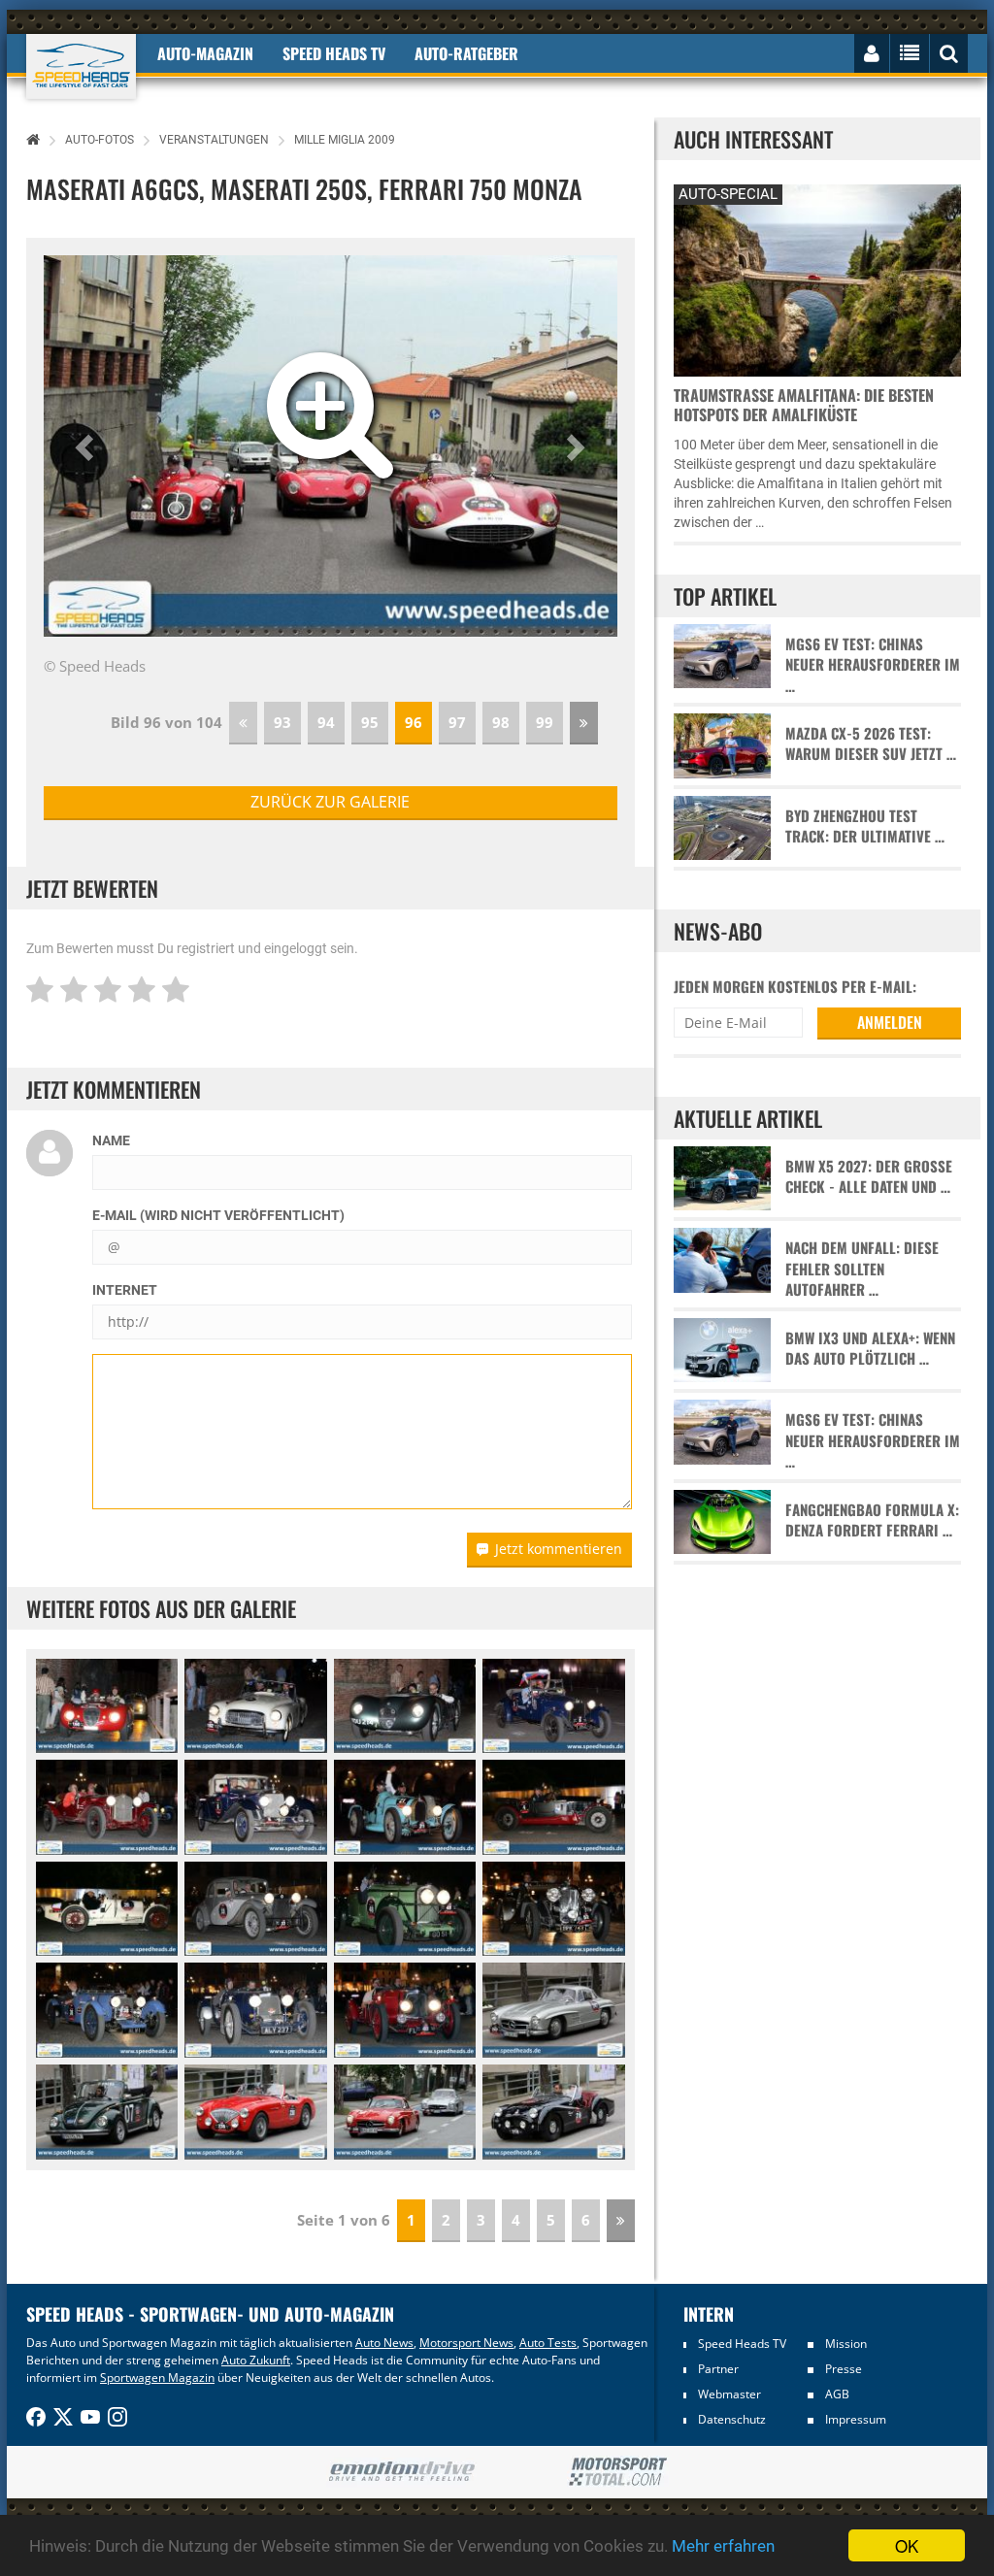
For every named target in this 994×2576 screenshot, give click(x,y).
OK (907, 2545)
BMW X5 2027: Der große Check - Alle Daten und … (869, 1176)
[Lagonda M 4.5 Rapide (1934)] (553, 1909)
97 (457, 722)
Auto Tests (548, 2343)
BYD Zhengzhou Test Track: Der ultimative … (865, 826)
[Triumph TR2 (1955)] (553, 2112)
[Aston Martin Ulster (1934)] (405, 2010)
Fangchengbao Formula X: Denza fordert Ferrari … (872, 1520)
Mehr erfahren (723, 2546)
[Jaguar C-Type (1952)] (405, 1706)
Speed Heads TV (742, 2344)
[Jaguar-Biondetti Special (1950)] (107, 1706)
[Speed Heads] (81, 66)
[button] (87, 446)
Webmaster (729, 2394)
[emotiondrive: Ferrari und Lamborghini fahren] (401, 2473)
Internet (125, 1290)
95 (370, 722)
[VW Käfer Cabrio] (107, 2112)
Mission (846, 2344)
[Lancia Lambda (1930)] (255, 1909)
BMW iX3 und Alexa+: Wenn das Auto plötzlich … (870, 1348)
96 (414, 722)
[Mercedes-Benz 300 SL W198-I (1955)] (553, 2010)
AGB (837, 2394)
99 (545, 722)
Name (111, 1140)
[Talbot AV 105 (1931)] (405, 1909)
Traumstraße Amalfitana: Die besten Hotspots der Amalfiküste (804, 405)
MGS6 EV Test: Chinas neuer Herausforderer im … (873, 665)
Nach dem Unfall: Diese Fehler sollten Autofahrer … (862, 1269)
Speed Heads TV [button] (334, 53)
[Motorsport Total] (618, 2472)
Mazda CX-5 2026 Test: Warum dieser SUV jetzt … (871, 743)
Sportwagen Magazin (157, 2378)
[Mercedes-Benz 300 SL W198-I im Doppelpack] (405, 2112)
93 (282, 722)
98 (501, 722)
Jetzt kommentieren (559, 1549)
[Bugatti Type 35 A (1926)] (107, 1909)
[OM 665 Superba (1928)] (553, 1807)
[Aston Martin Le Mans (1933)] (107, 2010)
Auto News (384, 2343)
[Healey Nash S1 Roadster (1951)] (255, 1706)
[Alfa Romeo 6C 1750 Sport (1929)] (255, 1807)
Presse (844, 2369)
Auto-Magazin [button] (205, 53)
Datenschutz (732, 2419)
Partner (718, 2369)
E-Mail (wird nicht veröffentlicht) (218, 1215)
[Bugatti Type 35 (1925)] (405, 1807)
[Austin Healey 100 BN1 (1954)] (255, 2112)
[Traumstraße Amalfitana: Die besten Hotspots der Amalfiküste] (818, 278)
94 (326, 722)
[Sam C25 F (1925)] (553, 1706)
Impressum (856, 2419)
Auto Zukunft (256, 2360)
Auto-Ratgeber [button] (466, 53)
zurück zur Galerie (330, 802)
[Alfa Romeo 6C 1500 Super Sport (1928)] (107, 1807)
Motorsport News (466, 2343)
